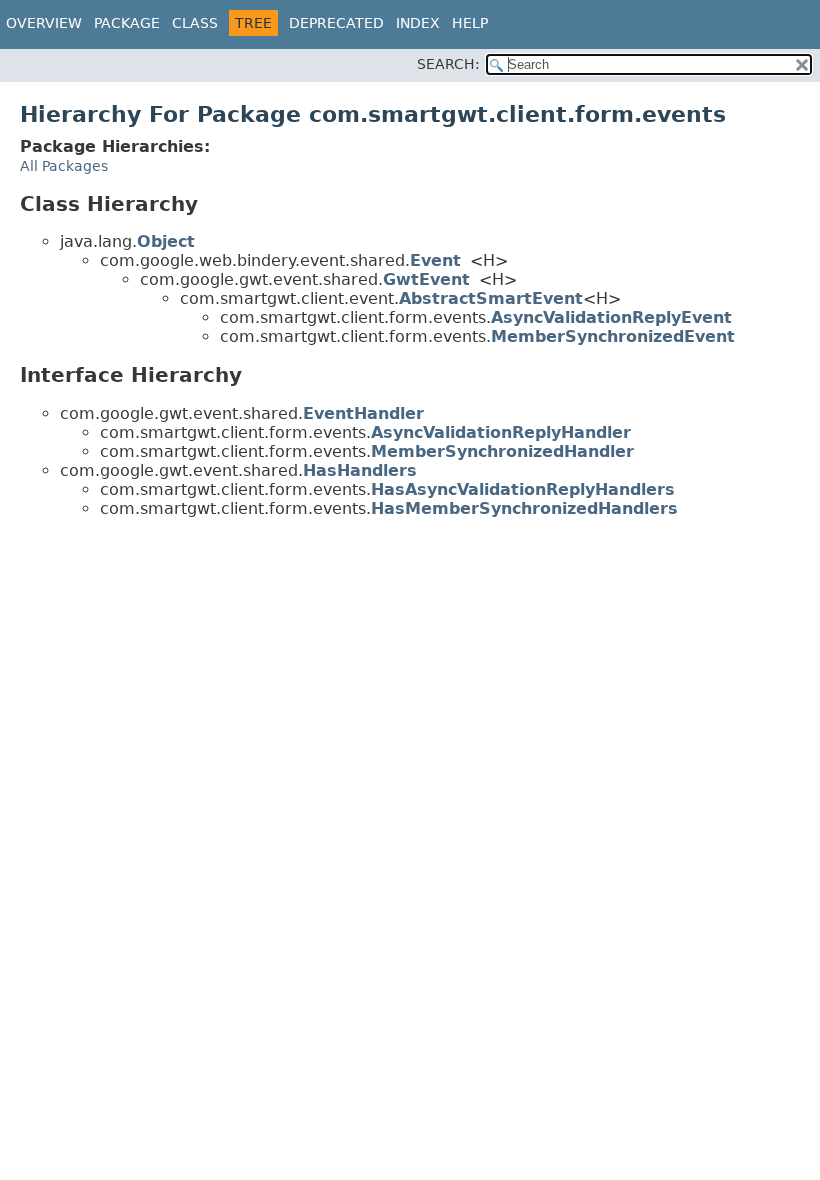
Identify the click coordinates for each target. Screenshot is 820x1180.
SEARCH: (448, 64)
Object (166, 241)
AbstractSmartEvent (491, 298)
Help (470, 23)
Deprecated (336, 23)
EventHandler (363, 413)
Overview (44, 23)
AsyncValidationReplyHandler (501, 432)
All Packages (64, 166)
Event (435, 260)
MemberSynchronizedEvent (613, 336)
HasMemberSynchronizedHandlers (524, 508)
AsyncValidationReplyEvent (611, 317)
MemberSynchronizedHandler (502, 451)
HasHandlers (360, 470)
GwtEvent (426, 279)
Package (127, 23)
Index (418, 23)
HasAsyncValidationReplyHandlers (523, 489)
